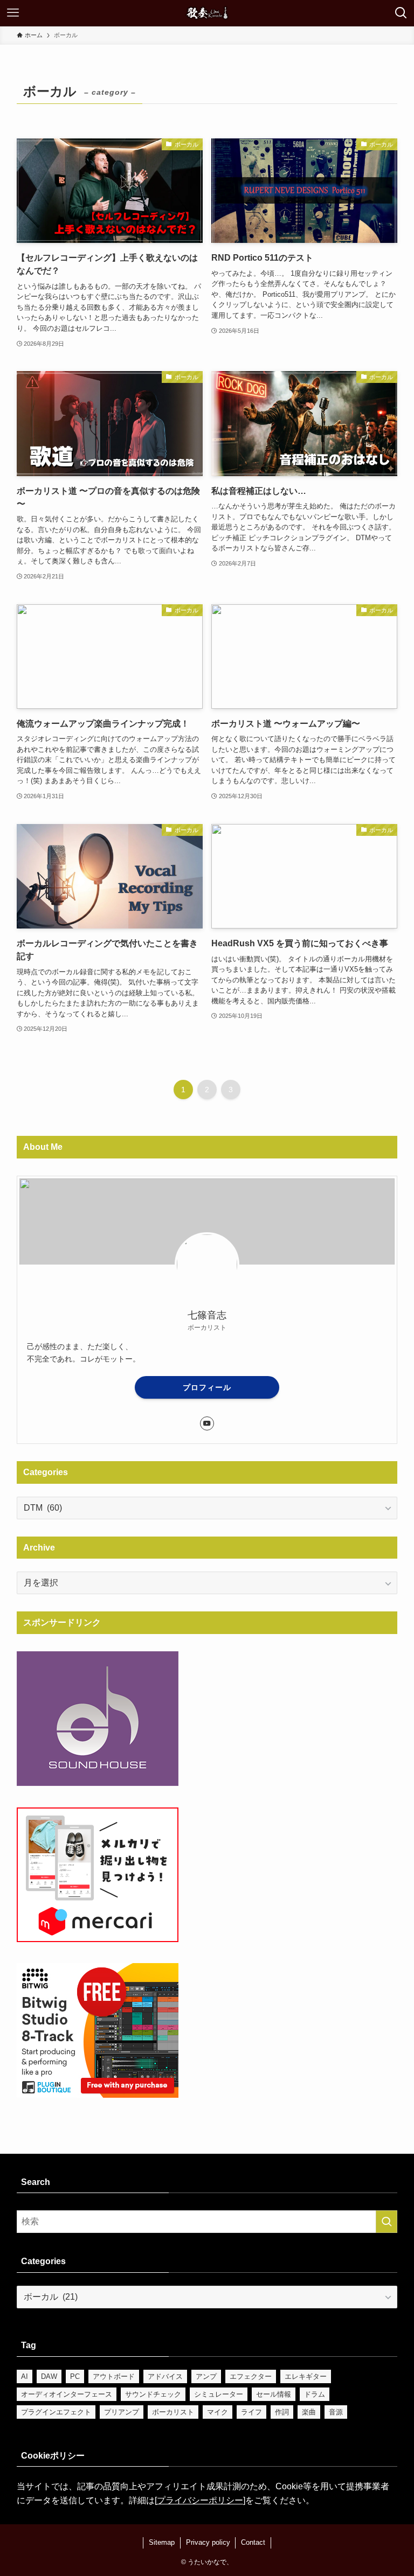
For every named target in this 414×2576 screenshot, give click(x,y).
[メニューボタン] (13, 13)
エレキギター (306, 2376)
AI (25, 2376)
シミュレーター (219, 2394)
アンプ (206, 2376)
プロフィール (207, 1387)
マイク (218, 2412)
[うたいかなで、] (207, 13)
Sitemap (162, 2542)
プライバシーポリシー (200, 2500)
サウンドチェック (153, 2394)
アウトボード (114, 2376)
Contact (253, 2542)
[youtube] (207, 1423)
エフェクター (251, 2376)
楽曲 (309, 2412)
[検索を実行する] (387, 2222)
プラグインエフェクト (56, 2412)
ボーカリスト (173, 2412)
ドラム (315, 2394)
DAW (49, 2376)
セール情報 (274, 2394)
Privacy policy (208, 2542)
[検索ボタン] (401, 13)
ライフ (251, 2412)
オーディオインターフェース (67, 2394)
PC (75, 2376)
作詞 (282, 2412)
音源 (336, 2412)
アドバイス (165, 2376)
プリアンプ (122, 2412)
